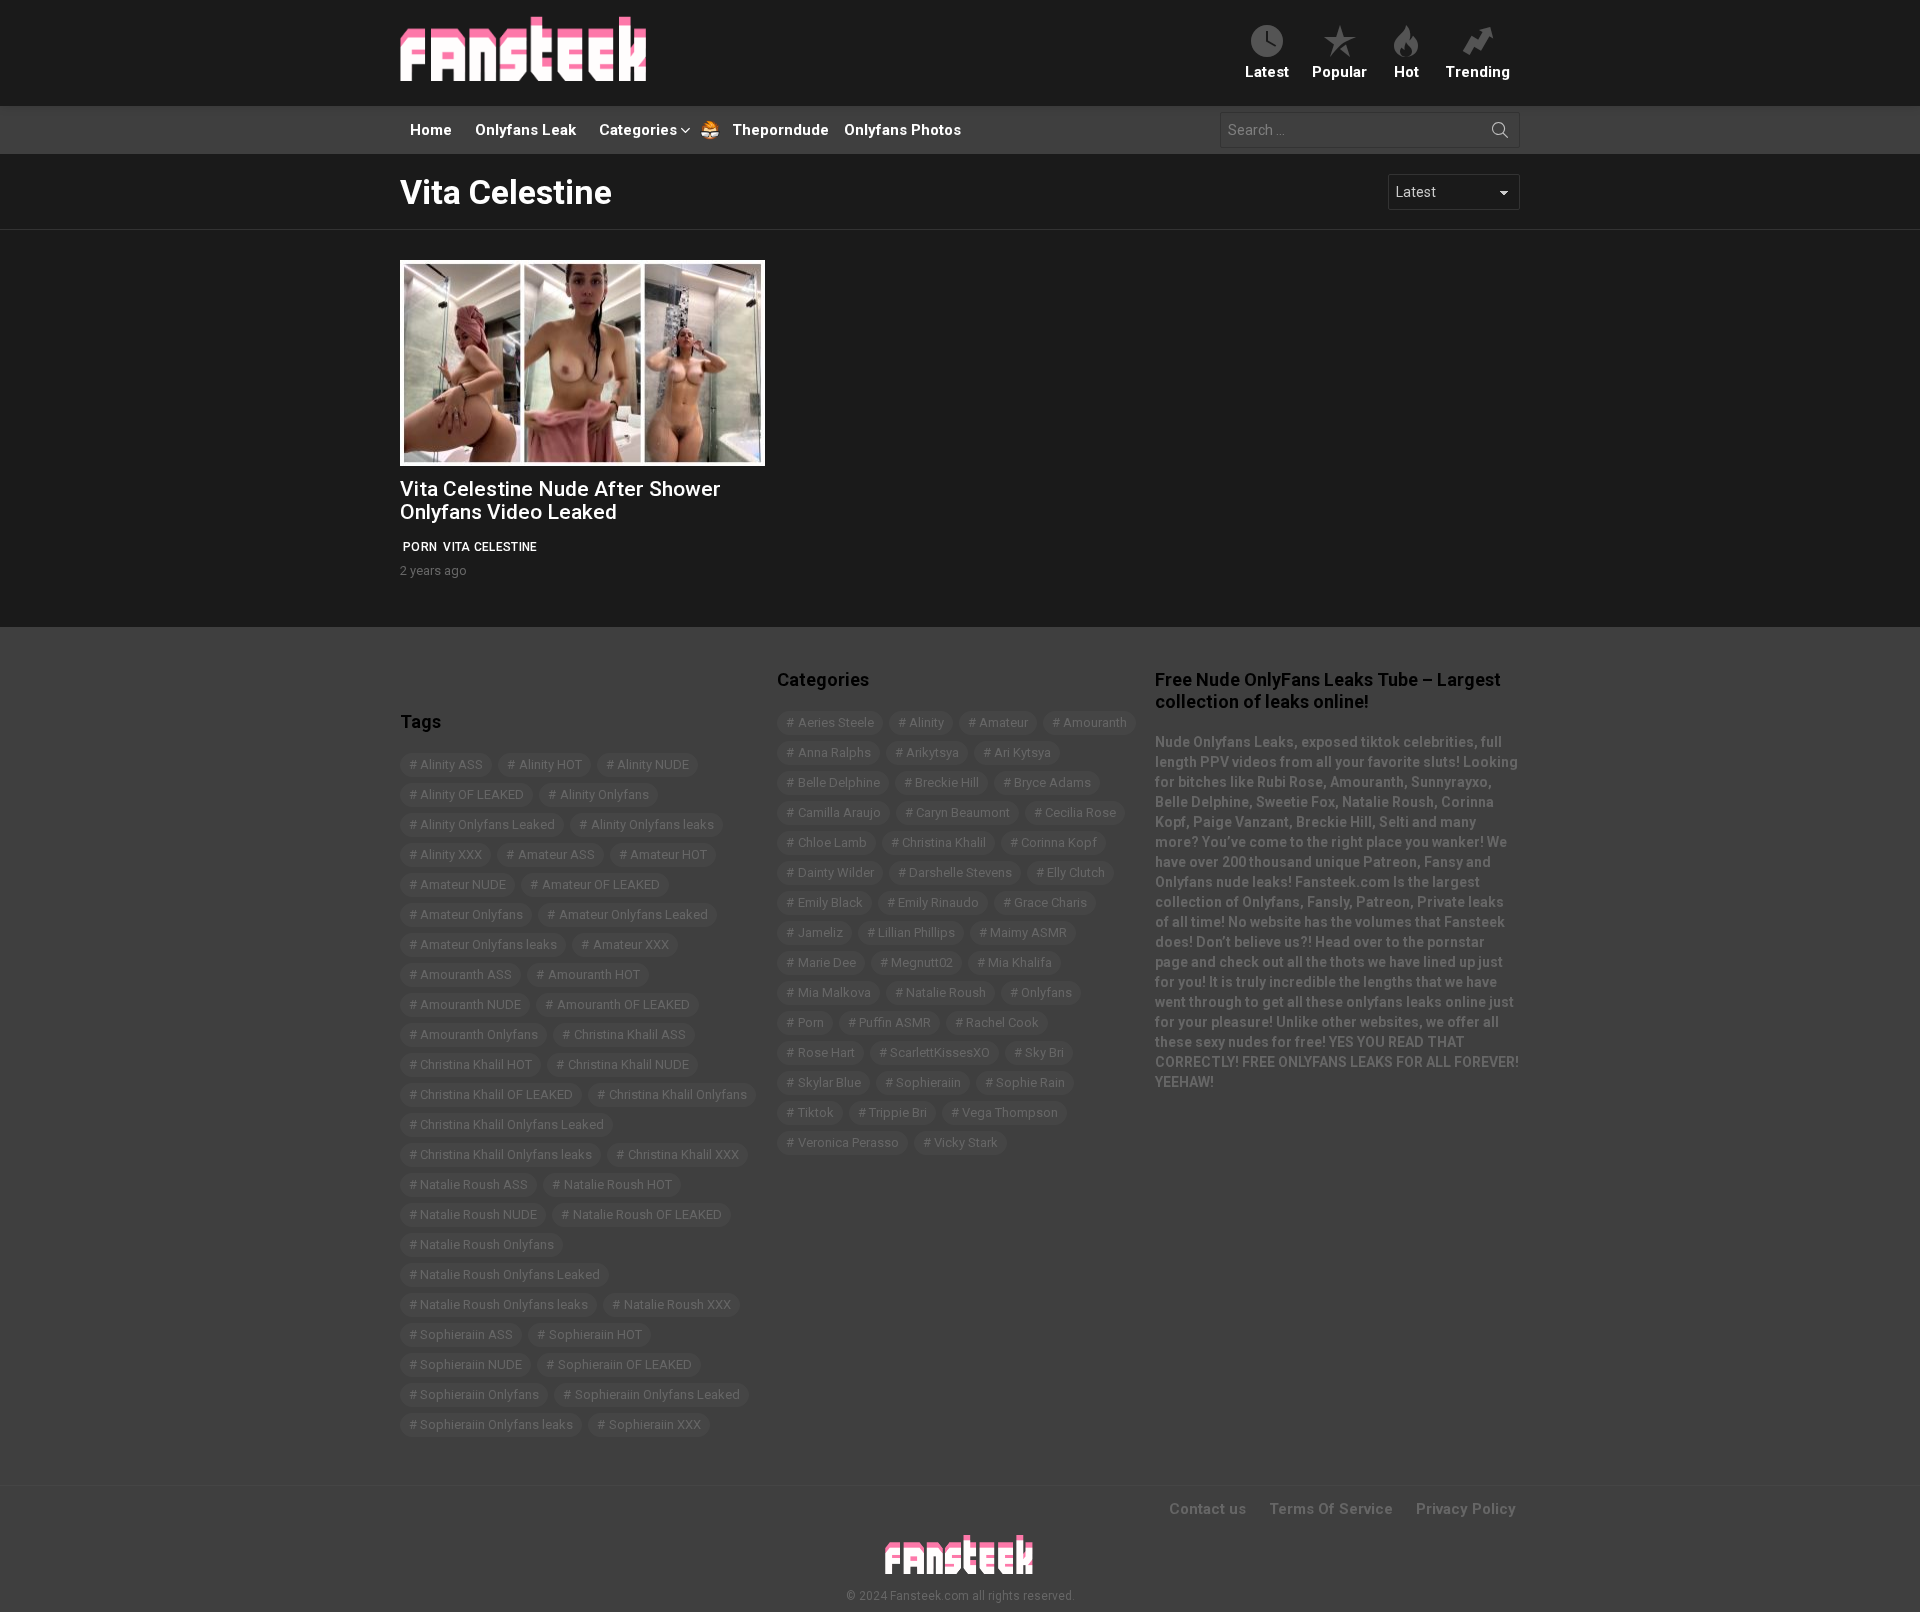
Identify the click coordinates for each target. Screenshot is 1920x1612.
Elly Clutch (1076, 872)
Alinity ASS (451, 764)
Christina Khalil (944, 842)
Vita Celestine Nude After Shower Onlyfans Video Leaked (560, 501)
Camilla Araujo (839, 812)
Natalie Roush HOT (618, 1184)
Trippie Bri (898, 1112)
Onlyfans (1046, 992)
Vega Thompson (1010, 1112)
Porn (420, 547)
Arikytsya (932, 752)
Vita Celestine (490, 547)
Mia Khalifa (1020, 962)
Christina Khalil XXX (683, 1154)
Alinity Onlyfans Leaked (487, 824)
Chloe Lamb (832, 842)
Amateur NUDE (463, 884)
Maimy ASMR (1028, 932)
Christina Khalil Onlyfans (678, 1094)
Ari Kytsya (1022, 752)
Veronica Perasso (848, 1142)
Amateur (1003, 722)
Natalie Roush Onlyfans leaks (504, 1304)
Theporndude (767, 130)
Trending (1477, 71)
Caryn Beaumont (963, 812)
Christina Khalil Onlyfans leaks (506, 1154)
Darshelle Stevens (960, 872)
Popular (1339, 71)
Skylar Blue (829, 1082)
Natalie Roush (946, 992)
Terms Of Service (1331, 1509)
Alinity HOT (550, 764)
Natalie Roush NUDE (478, 1214)
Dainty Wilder (836, 872)
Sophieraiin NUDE (471, 1364)
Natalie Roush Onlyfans (487, 1244)
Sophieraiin (928, 1082)
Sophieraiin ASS (466, 1334)
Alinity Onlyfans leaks (652, 824)
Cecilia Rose (1080, 812)
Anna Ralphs (834, 752)
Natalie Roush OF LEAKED (647, 1214)
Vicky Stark (966, 1142)
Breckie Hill (947, 782)
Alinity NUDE (653, 764)
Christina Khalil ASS (630, 1034)
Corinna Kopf (1059, 842)
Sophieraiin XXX (655, 1424)
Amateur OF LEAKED (601, 884)
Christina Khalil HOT (476, 1064)
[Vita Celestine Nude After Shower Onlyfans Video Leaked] (582, 362)
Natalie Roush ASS (474, 1184)
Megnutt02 (922, 962)
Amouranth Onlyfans (479, 1034)
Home (431, 130)
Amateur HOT (668, 854)
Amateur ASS (556, 854)
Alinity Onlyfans (604, 794)
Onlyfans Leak (525, 130)
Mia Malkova (834, 992)
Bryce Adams (1052, 782)
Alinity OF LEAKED (472, 794)
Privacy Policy (1466, 1509)
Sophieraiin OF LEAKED (625, 1364)
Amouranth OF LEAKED (623, 1004)
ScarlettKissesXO (940, 1052)
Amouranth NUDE (470, 1004)
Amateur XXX (631, 944)
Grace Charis (1050, 902)
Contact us (1207, 1509)
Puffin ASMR (895, 1022)
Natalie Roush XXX (677, 1304)
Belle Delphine (839, 782)
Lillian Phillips (916, 932)
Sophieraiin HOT (595, 1334)
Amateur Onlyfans (471, 914)
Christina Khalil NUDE (628, 1064)
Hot (1406, 71)
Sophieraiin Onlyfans (479, 1394)
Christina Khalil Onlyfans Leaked (512, 1124)
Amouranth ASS (466, 974)
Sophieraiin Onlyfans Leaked (657, 1394)
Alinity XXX (451, 854)
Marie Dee (827, 962)
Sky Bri (1044, 1052)
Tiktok (816, 1112)
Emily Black (830, 902)
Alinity (926, 722)
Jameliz (820, 932)
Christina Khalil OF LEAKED (496, 1094)
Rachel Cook (1002, 1022)
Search (1500, 134)
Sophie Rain (1030, 1082)
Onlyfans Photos (902, 130)
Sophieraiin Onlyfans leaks (496, 1424)
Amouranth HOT (594, 974)
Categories (638, 130)
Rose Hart (826, 1052)
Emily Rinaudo (938, 902)
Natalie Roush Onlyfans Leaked (510, 1274)
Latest (1267, 71)
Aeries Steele (836, 722)
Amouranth (1095, 722)
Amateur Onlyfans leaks (488, 944)
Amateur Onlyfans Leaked (633, 914)
